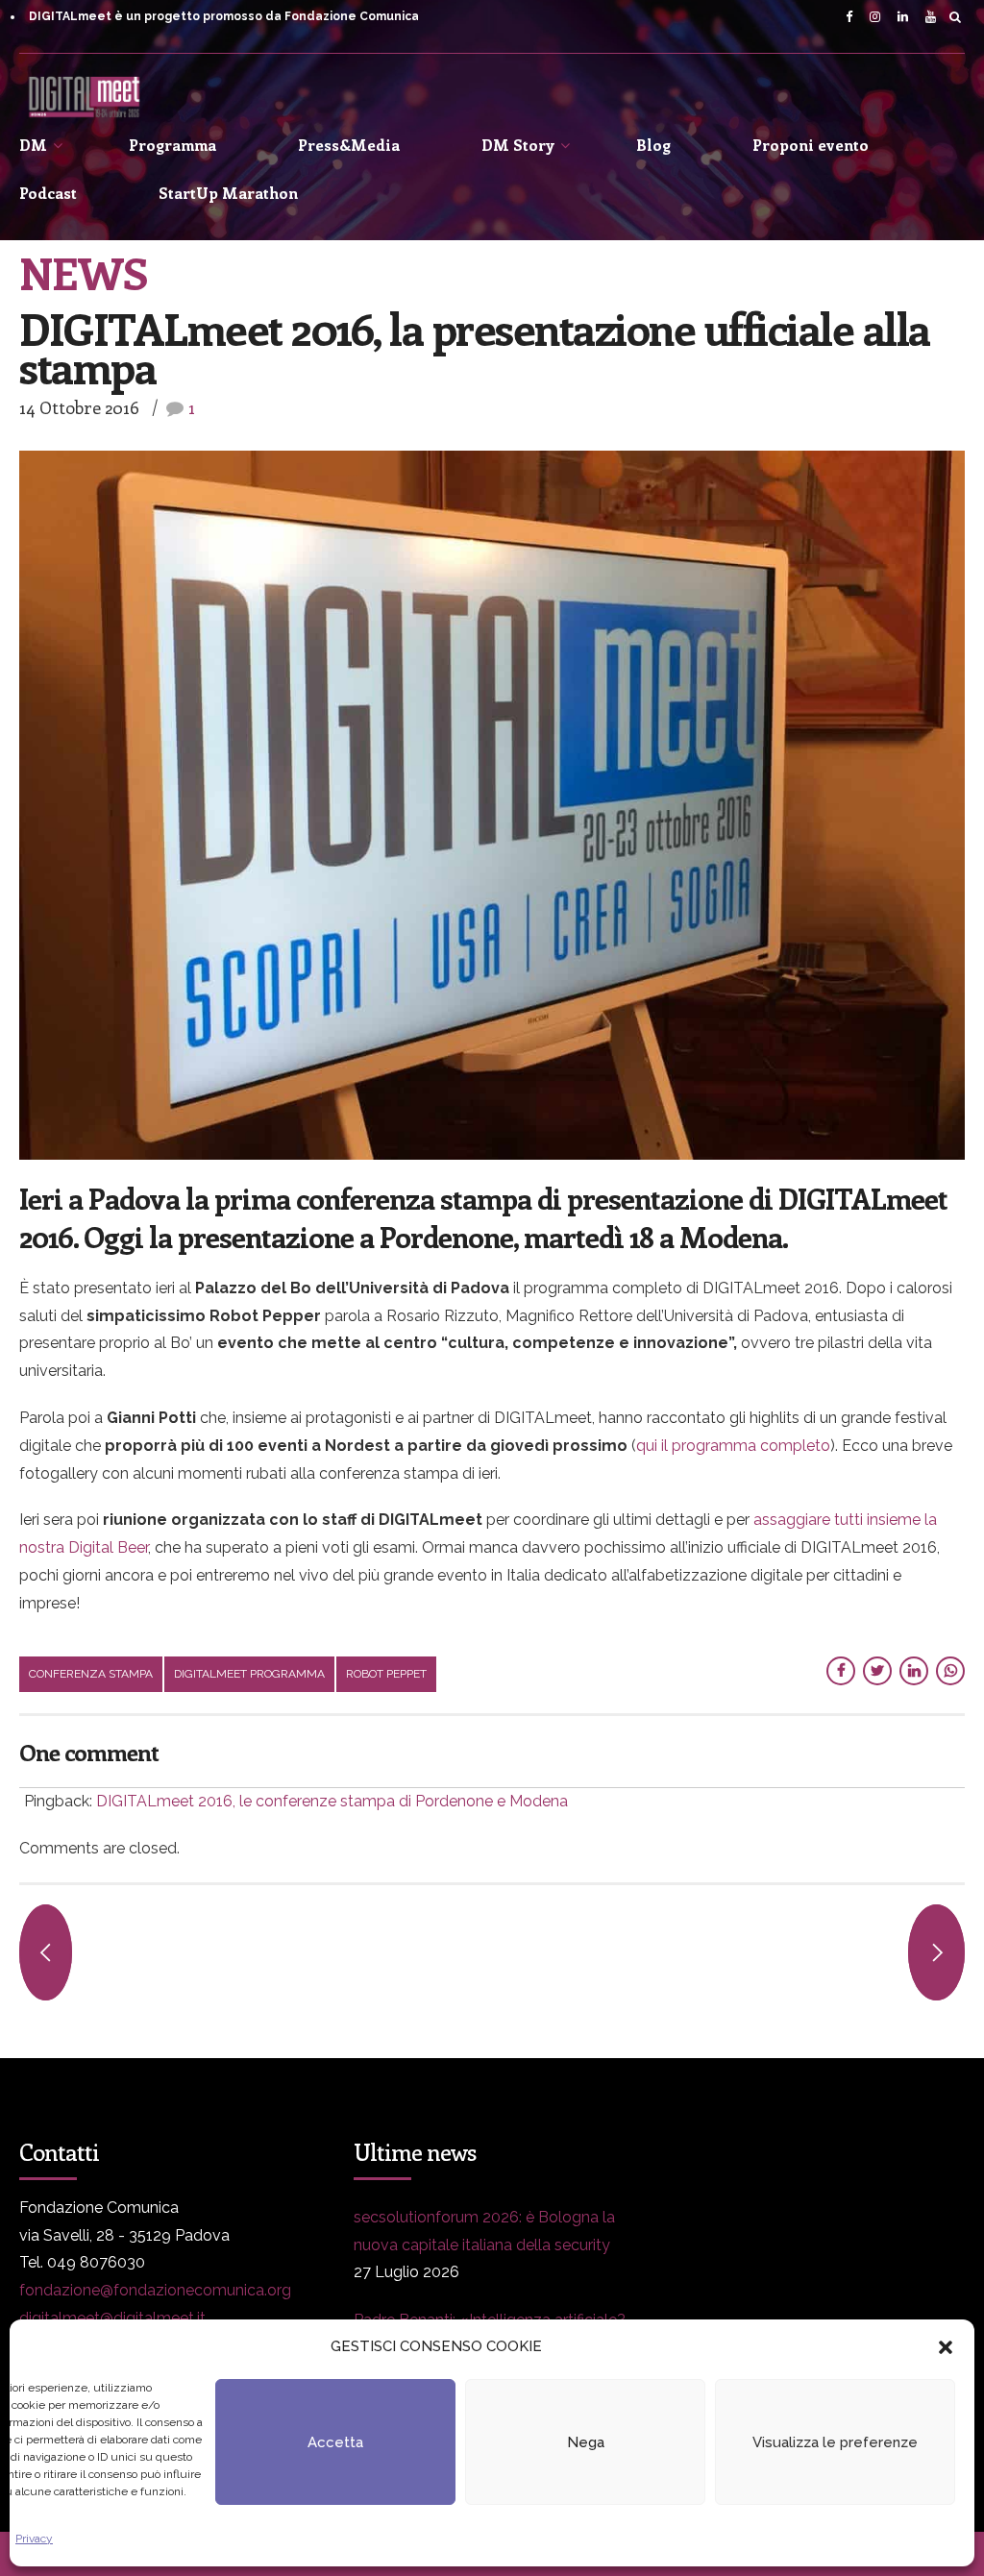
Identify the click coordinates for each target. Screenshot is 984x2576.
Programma (172, 145)
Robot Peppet (386, 1674)
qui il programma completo (733, 1446)
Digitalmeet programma (249, 1674)
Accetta (335, 2442)
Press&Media (349, 145)
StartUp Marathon (228, 193)
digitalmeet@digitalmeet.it (112, 2318)
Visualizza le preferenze (835, 2442)
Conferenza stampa (91, 1674)
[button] (946, 2347)
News (83, 272)
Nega (586, 2442)
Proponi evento (811, 145)
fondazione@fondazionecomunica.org (155, 2290)
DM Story (518, 145)
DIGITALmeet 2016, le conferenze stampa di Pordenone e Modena (332, 1801)
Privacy (34, 2539)
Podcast (48, 193)
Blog (653, 145)
